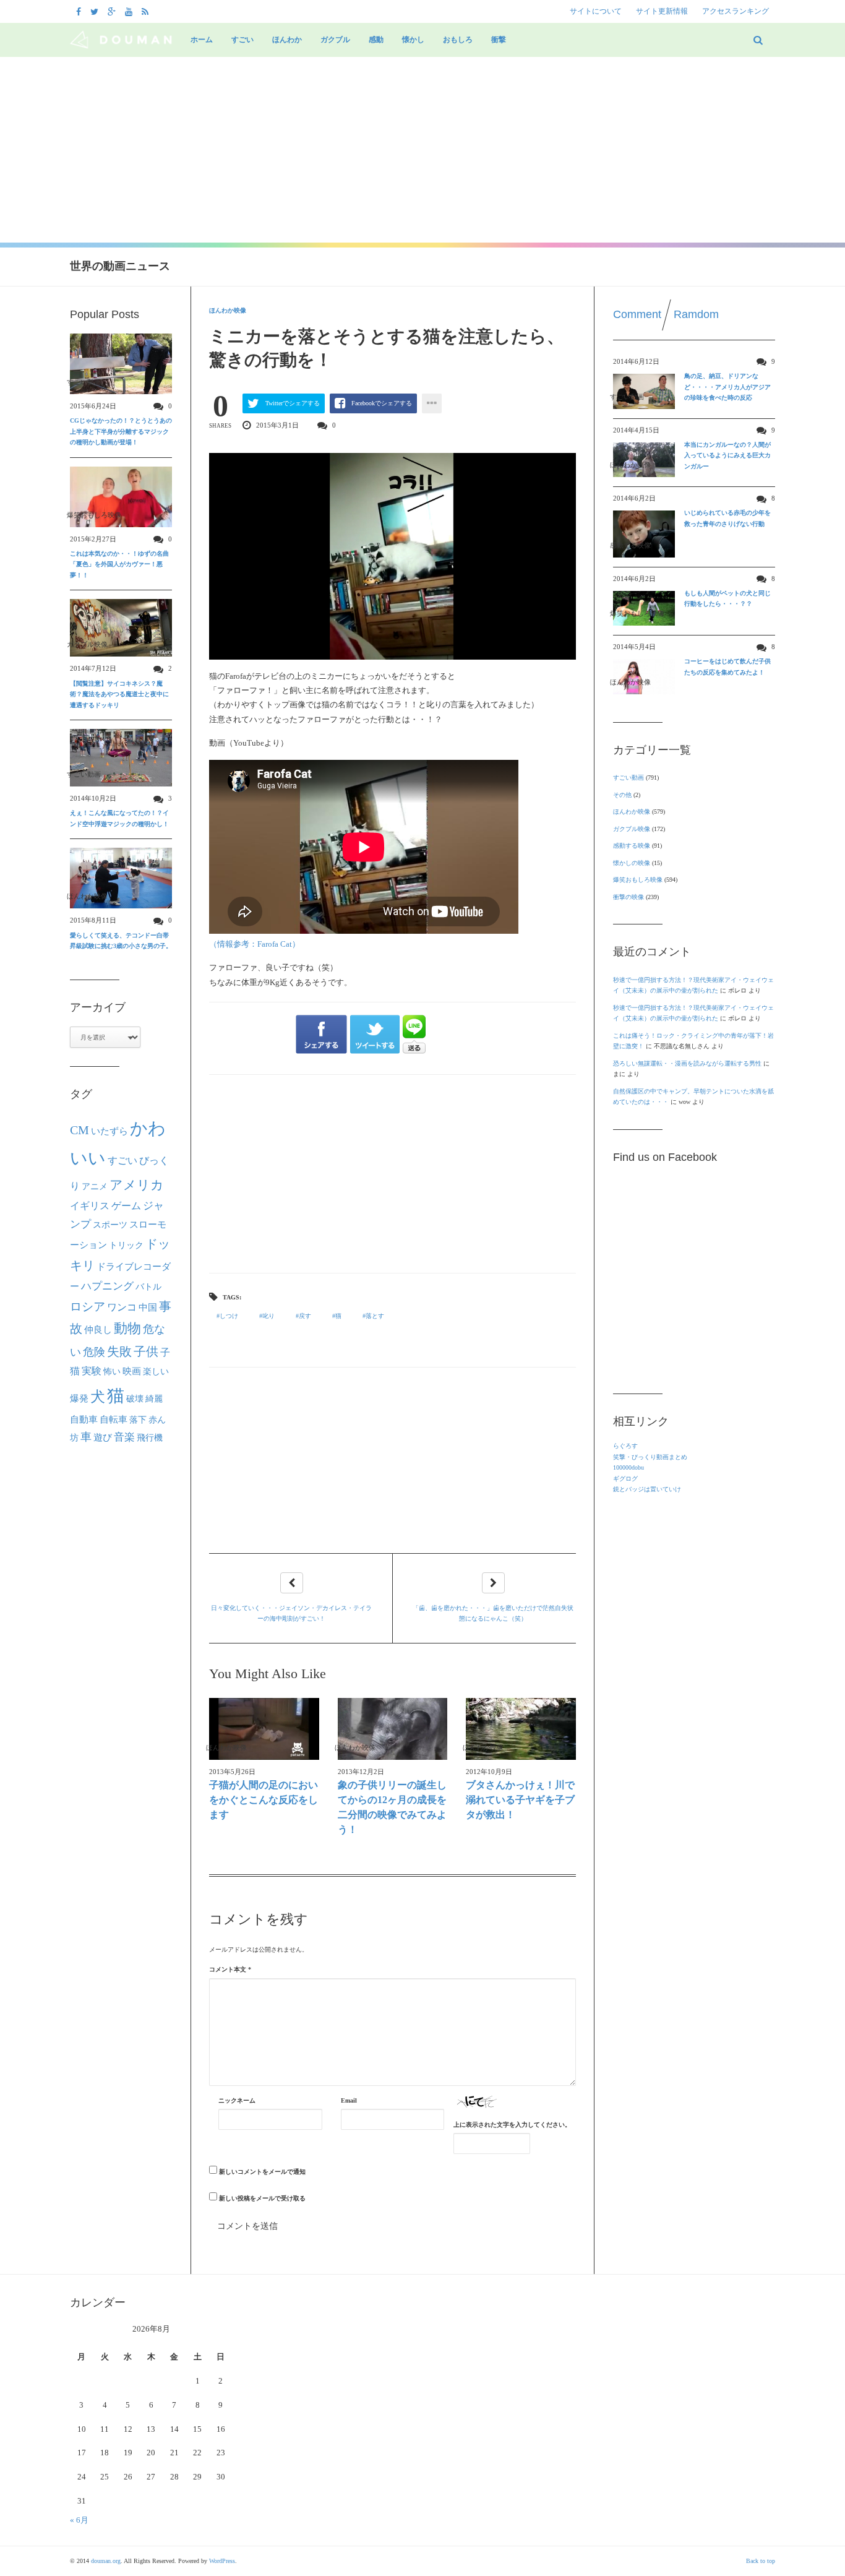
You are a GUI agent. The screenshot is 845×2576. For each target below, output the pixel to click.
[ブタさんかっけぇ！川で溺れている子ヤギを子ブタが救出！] (521, 1729)
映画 (132, 1371)
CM (79, 1130)
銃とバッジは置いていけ (647, 1489)
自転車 (114, 1419)
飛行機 (150, 1437)
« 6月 (79, 2520)
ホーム (202, 40)
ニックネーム (237, 2100)
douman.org (106, 2561)
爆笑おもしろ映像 (638, 880)
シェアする (321, 1035)
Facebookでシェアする (382, 403)
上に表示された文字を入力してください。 (512, 2125)
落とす (375, 1316)
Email (349, 2100)
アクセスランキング (736, 11)
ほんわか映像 (228, 310)
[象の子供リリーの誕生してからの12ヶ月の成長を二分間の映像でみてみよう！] (393, 1729)
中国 (148, 1307)
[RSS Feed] (147, 11)
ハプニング (107, 1286)
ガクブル (335, 40)
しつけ (229, 1316)
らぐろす (625, 1446)
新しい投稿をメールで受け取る (262, 2198)
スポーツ (110, 1225)
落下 (138, 1419)
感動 (376, 40)
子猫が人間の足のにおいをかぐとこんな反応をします (264, 1800)
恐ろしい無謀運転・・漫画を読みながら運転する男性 (687, 1063)
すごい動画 (628, 778)
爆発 (79, 1398)
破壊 (135, 1398)
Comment (637, 314)
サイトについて (596, 11)
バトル (148, 1287)
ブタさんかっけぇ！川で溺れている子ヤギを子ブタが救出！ (520, 1800)
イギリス (90, 1206)
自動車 (84, 1419)
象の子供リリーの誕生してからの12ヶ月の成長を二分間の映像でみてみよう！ (392, 1807)
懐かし (413, 40)
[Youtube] (130, 11)
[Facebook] (80, 11)
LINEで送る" (414, 1034)
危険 (94, 1352)
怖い (112, 1371)
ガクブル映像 (632, 829)
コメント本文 (230, 1969)
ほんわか (287, 40)
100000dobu (628, 1467)
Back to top (761, 2561)
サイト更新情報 (662, 11)
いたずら (109, 1131)
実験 (92, 1371)
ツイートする (375, 1035)
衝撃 (499, 40)
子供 (146, 1351)
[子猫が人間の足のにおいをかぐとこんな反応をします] (264, 1729)
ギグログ (625, 1479)
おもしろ (458, 40)
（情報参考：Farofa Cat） (255, 944)
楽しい (156, 1371)
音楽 (124, 1437)
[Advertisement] (422, 150)
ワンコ (122, 1307)
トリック (126, 1245)
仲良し (98, 1330)
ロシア (88, 1307)
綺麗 (154, 1398)
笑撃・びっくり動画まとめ (650, 1457)
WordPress (222, 2561)
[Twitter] (96, 11)
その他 (622, 795)
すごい (242, 40)
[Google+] (113, 11)
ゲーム (126, 1206)
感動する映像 (632, 846)
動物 (127, 1329)
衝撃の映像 (628, 897)
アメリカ (137, 1185)
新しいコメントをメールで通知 (262, 2172)
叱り (268, 1316)
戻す (305, 1316)
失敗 (119, 1351)
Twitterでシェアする (293, 403)
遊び (103, 1437)
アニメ (95, 1187)
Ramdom (696, 314)
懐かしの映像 (632, 863)
